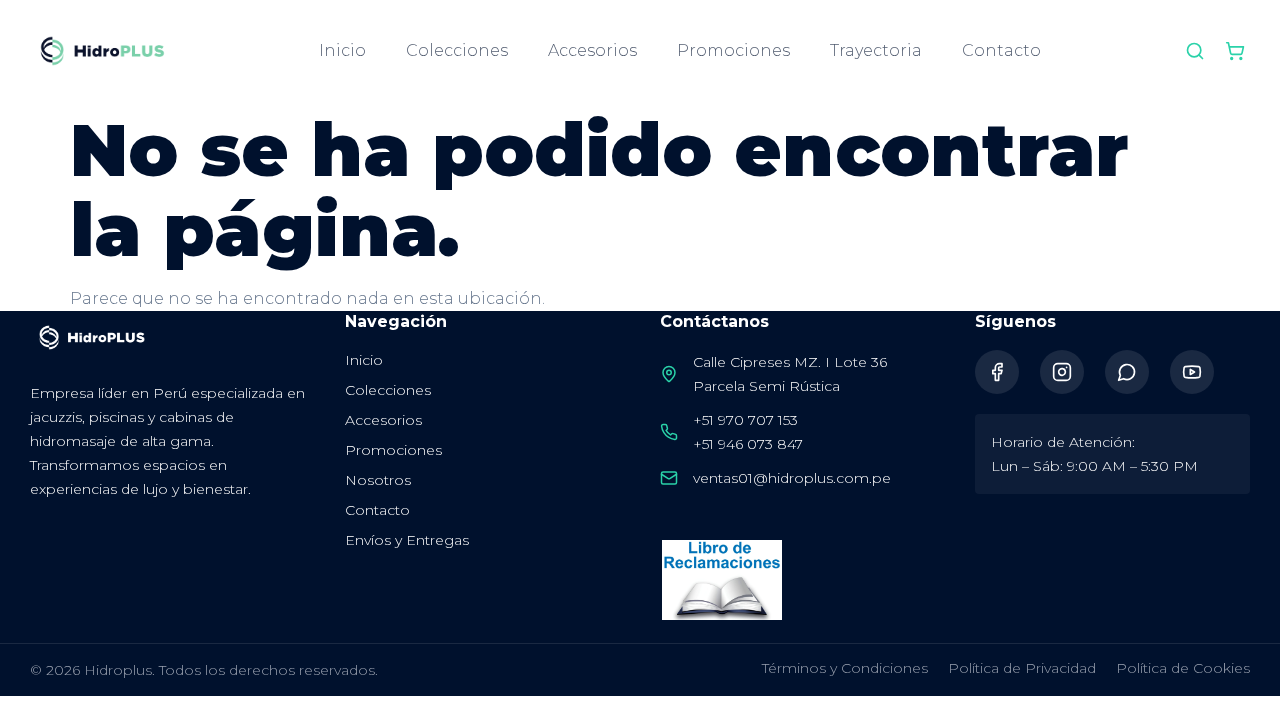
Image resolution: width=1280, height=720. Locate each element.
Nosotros (378, 480)
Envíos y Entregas (407, 540)
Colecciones (457, 50)
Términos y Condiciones (845, 668)
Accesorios (592, 50)
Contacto (1001, 50)
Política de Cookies (1183, 668)
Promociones (733, 50)
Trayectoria (876, 50)
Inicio (342, 50)
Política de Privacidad (1022, 668)
